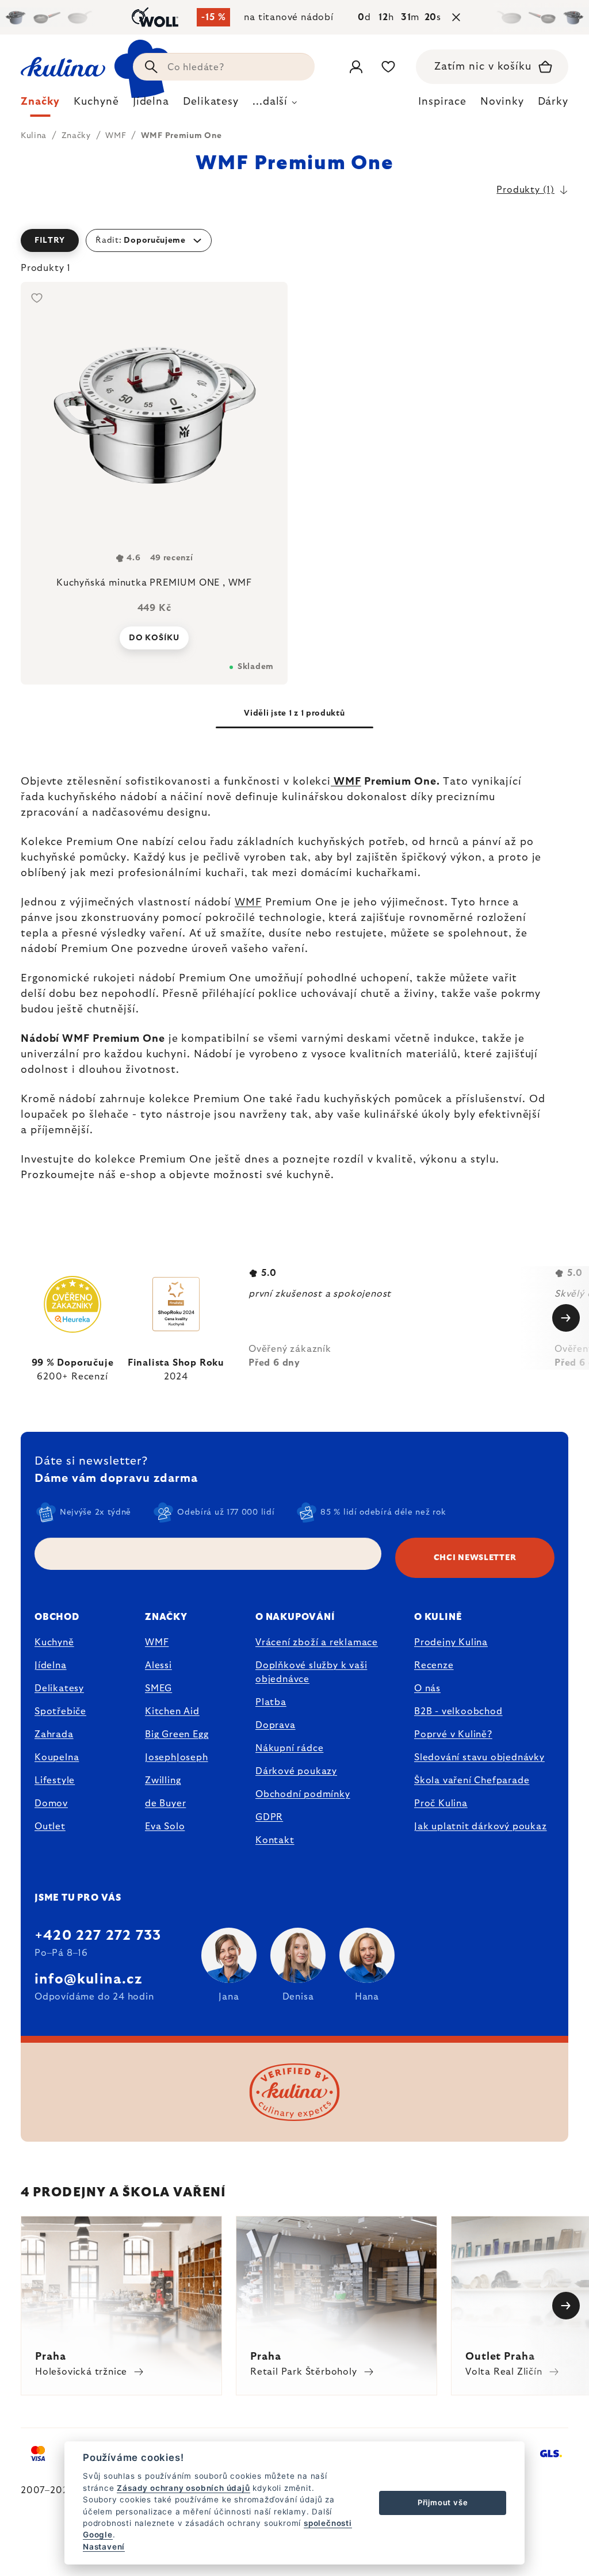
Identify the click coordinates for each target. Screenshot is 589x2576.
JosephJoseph (177, 1757)
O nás (427, 1688)
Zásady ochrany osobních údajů (183, 2488)
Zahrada (54, 1734)
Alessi (158, 1665)
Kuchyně (54, 1642)
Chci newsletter (475, 1558)
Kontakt (275, 1840)
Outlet (50, 1826)
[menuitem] (40, 105)
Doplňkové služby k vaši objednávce (311, 1672)
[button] (294, 240)
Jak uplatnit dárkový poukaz (481, 1826)
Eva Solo (165, 1826)
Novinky (502, 102)
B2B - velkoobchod (458, 1711)
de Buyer (165, 1803)
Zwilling (163, 1780)
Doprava (276, 1725)
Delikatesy (59, 1688)
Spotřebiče (60, 1711)
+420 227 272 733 (98, 1936)
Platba (271, 1702)
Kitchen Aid (172, 1711)
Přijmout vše (443, 2502)
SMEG (158, 1688)
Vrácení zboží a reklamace (317, 1642)
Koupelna (57, 1757)
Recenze (434, 1665)
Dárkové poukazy (296, 1771)
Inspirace (442, 102)
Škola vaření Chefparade (472, 1780)
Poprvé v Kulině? (453, 1734)
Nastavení (104, 2547)
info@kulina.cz (88, 1979)
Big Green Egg (177, 1734)
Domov (51, 1803)
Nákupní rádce (289, 1748)
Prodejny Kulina (451, 1642)
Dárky (553, 102)
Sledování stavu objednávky (479, 1757)
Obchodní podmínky (303, 1794)
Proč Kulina (441, 1803)
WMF (346, 782)
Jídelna (51, 1665)
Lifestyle (55, 1780)
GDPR (269, 1817)
